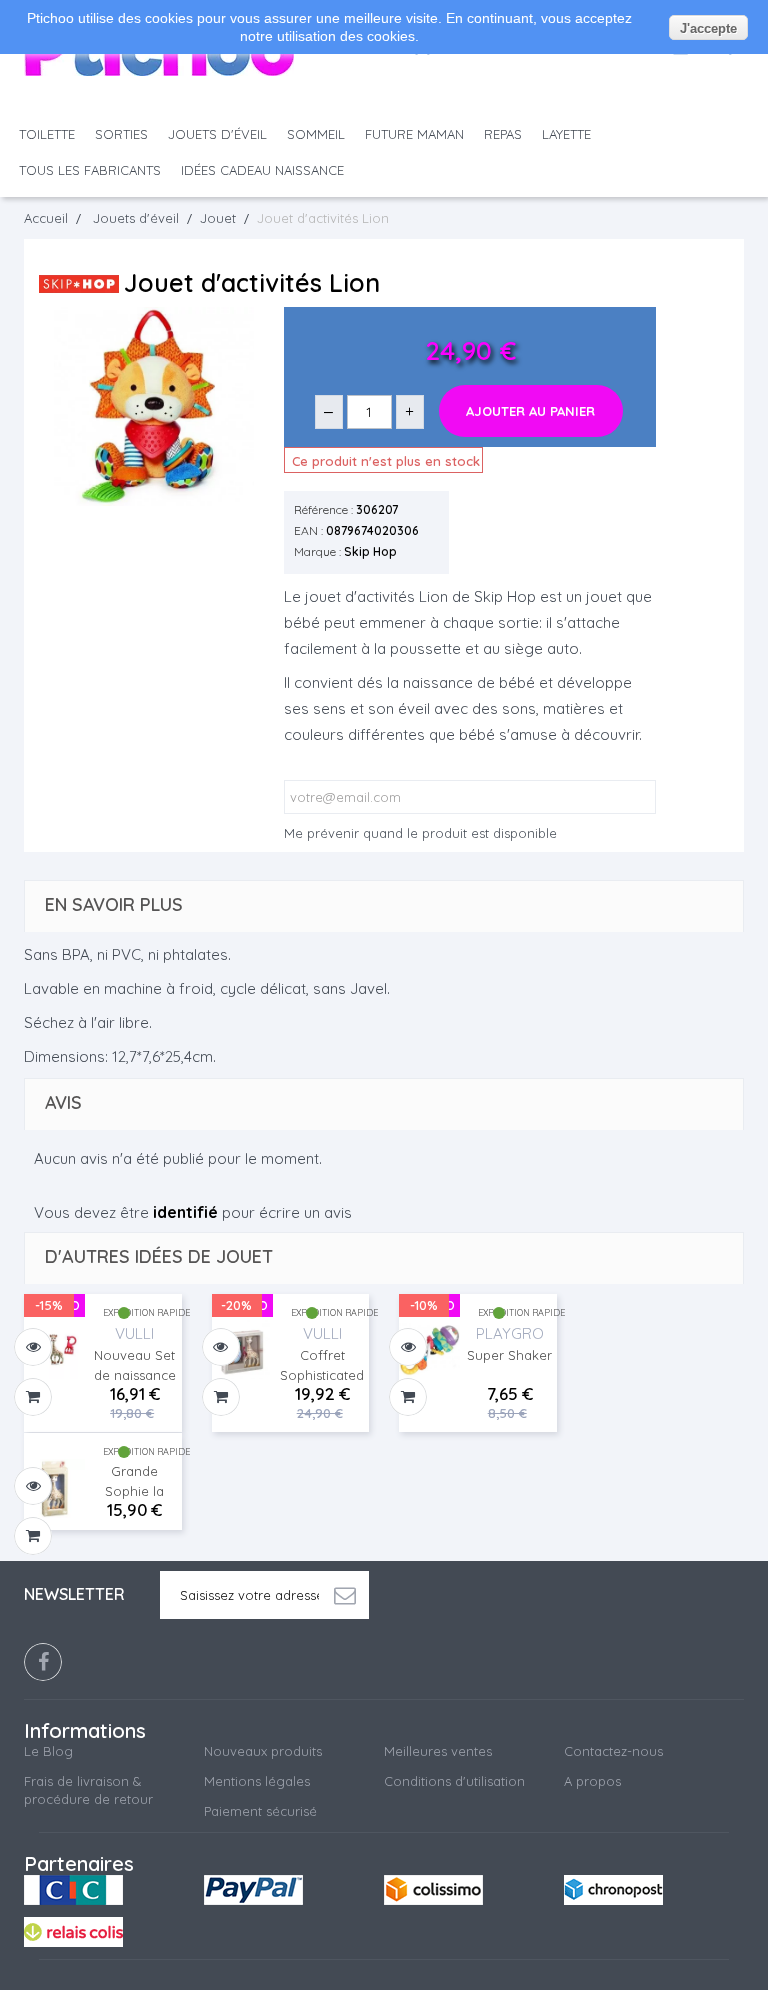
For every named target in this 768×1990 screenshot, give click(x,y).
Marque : (317, 551)
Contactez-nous (613, 1751)
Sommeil (316, 134)
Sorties (121, 134)
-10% (424, 1305)
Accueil (46, 218)
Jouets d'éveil (217, 134)
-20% (236, 1305)
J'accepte (708, 28)
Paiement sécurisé (260, 1811)
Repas (503, 134)
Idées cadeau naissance (262, 170)
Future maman (414, 134)
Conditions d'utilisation (454, 1781)
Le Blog (48, 1751)
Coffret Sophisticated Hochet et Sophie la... (322, 1366)
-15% (49, 1305)
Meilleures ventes (438, 1751)
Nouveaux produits (263, 1751)
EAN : (308, 530)
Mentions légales (257, 1781)
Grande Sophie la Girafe (134, 1482)
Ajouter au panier (530, 411)
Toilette (47, 134)
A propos (592, 1781)
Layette (566, 134)
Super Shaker (509, 1355)
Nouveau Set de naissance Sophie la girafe (135, 1366)
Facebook (43, 1662)
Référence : (323, 509)
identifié (185, 1212)
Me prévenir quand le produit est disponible (420, 833)
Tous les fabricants (90, 170)
